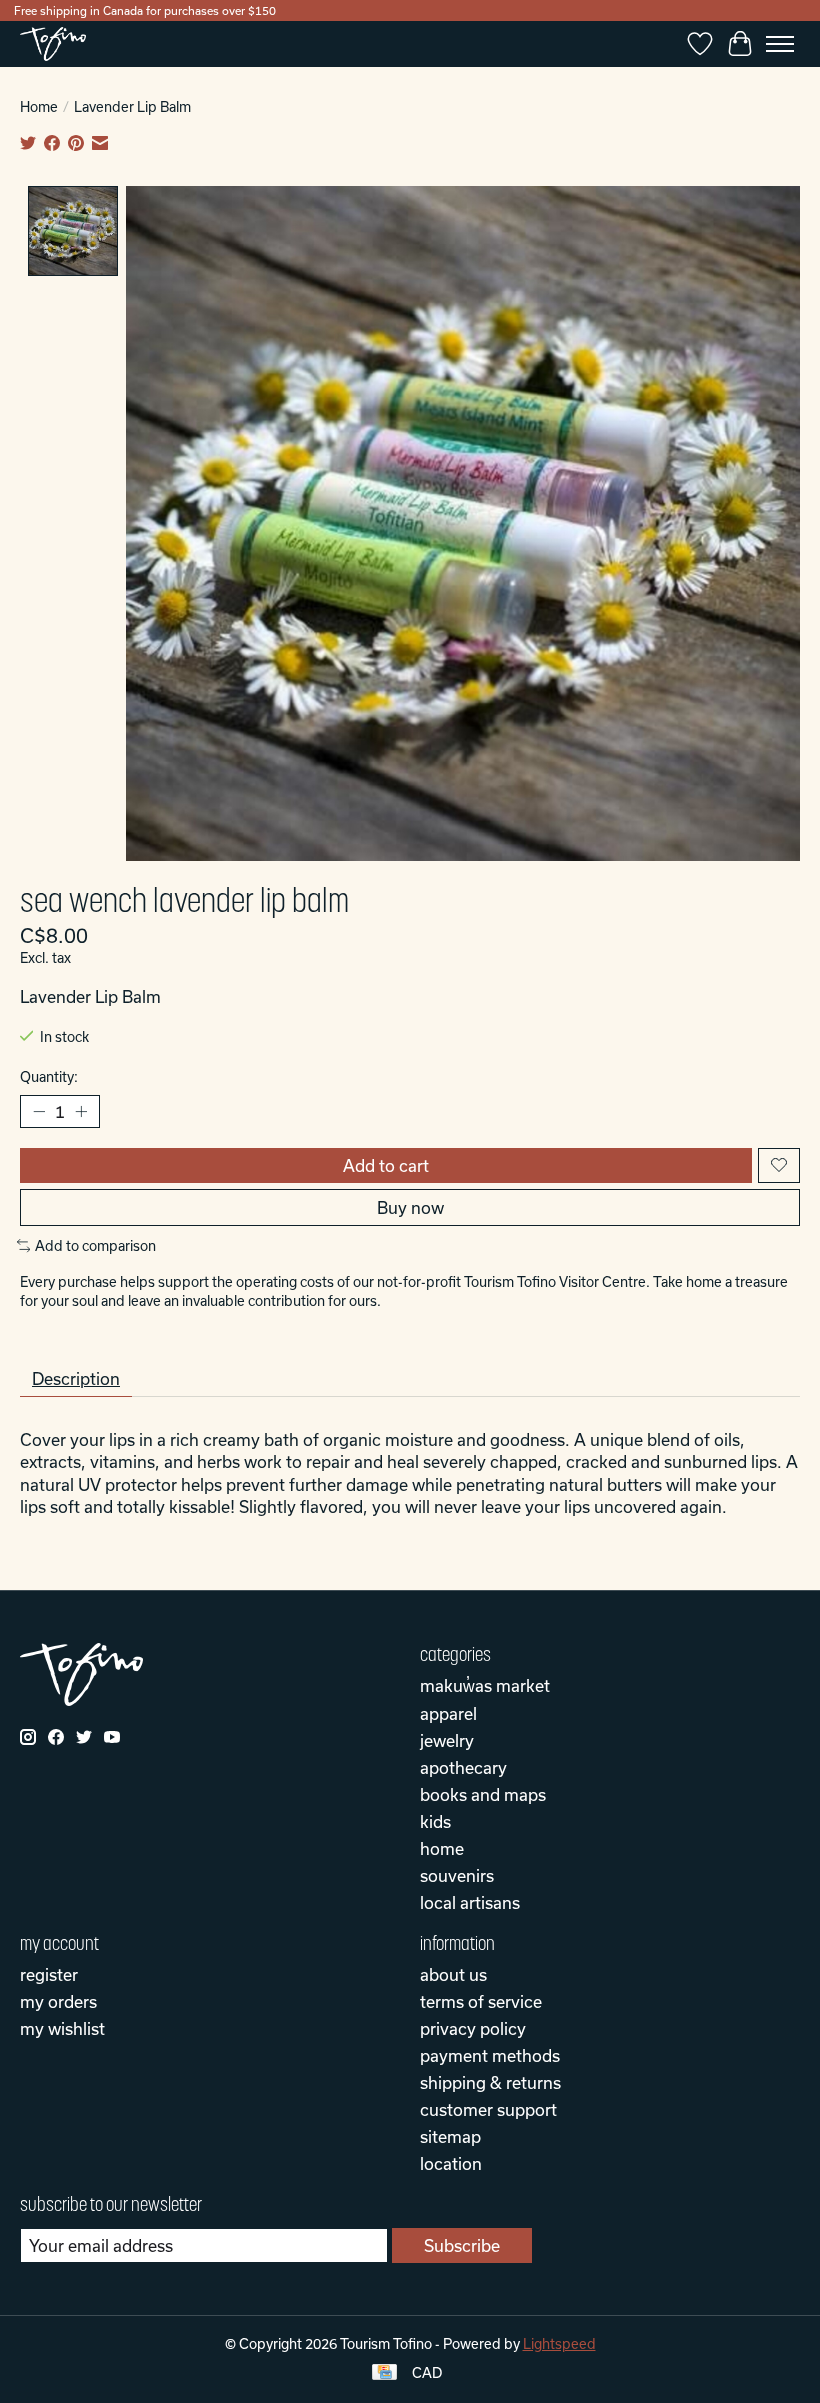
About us (453, 1974)
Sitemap (450, 2136)
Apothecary (463, 1767)
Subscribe (462, 2245)
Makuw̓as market (485, 1685)
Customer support (488, 2109)
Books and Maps (483, 1794)
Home (39, 107)
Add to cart (386, 1165)
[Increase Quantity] (81, 1111)
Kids (435, 1821)
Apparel (448, 1713)
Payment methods (490, 2055)
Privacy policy (473, 2028)
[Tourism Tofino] (53, 44)
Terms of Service (481, 2001)
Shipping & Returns (490, 2082)
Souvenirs (457, 1875)
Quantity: (49, 1077)
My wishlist (62, 2028)
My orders (58, 2001)
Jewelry (447, 1740)
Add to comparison (95, 1246)
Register (49, 1974)
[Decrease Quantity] (39, 1111)
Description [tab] (76, 1378)
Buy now (410, 1207)
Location (451, 2163)
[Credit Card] (384, 2373)
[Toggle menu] (780, 44)
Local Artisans (470, 1902)
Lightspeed (559, 2344)
